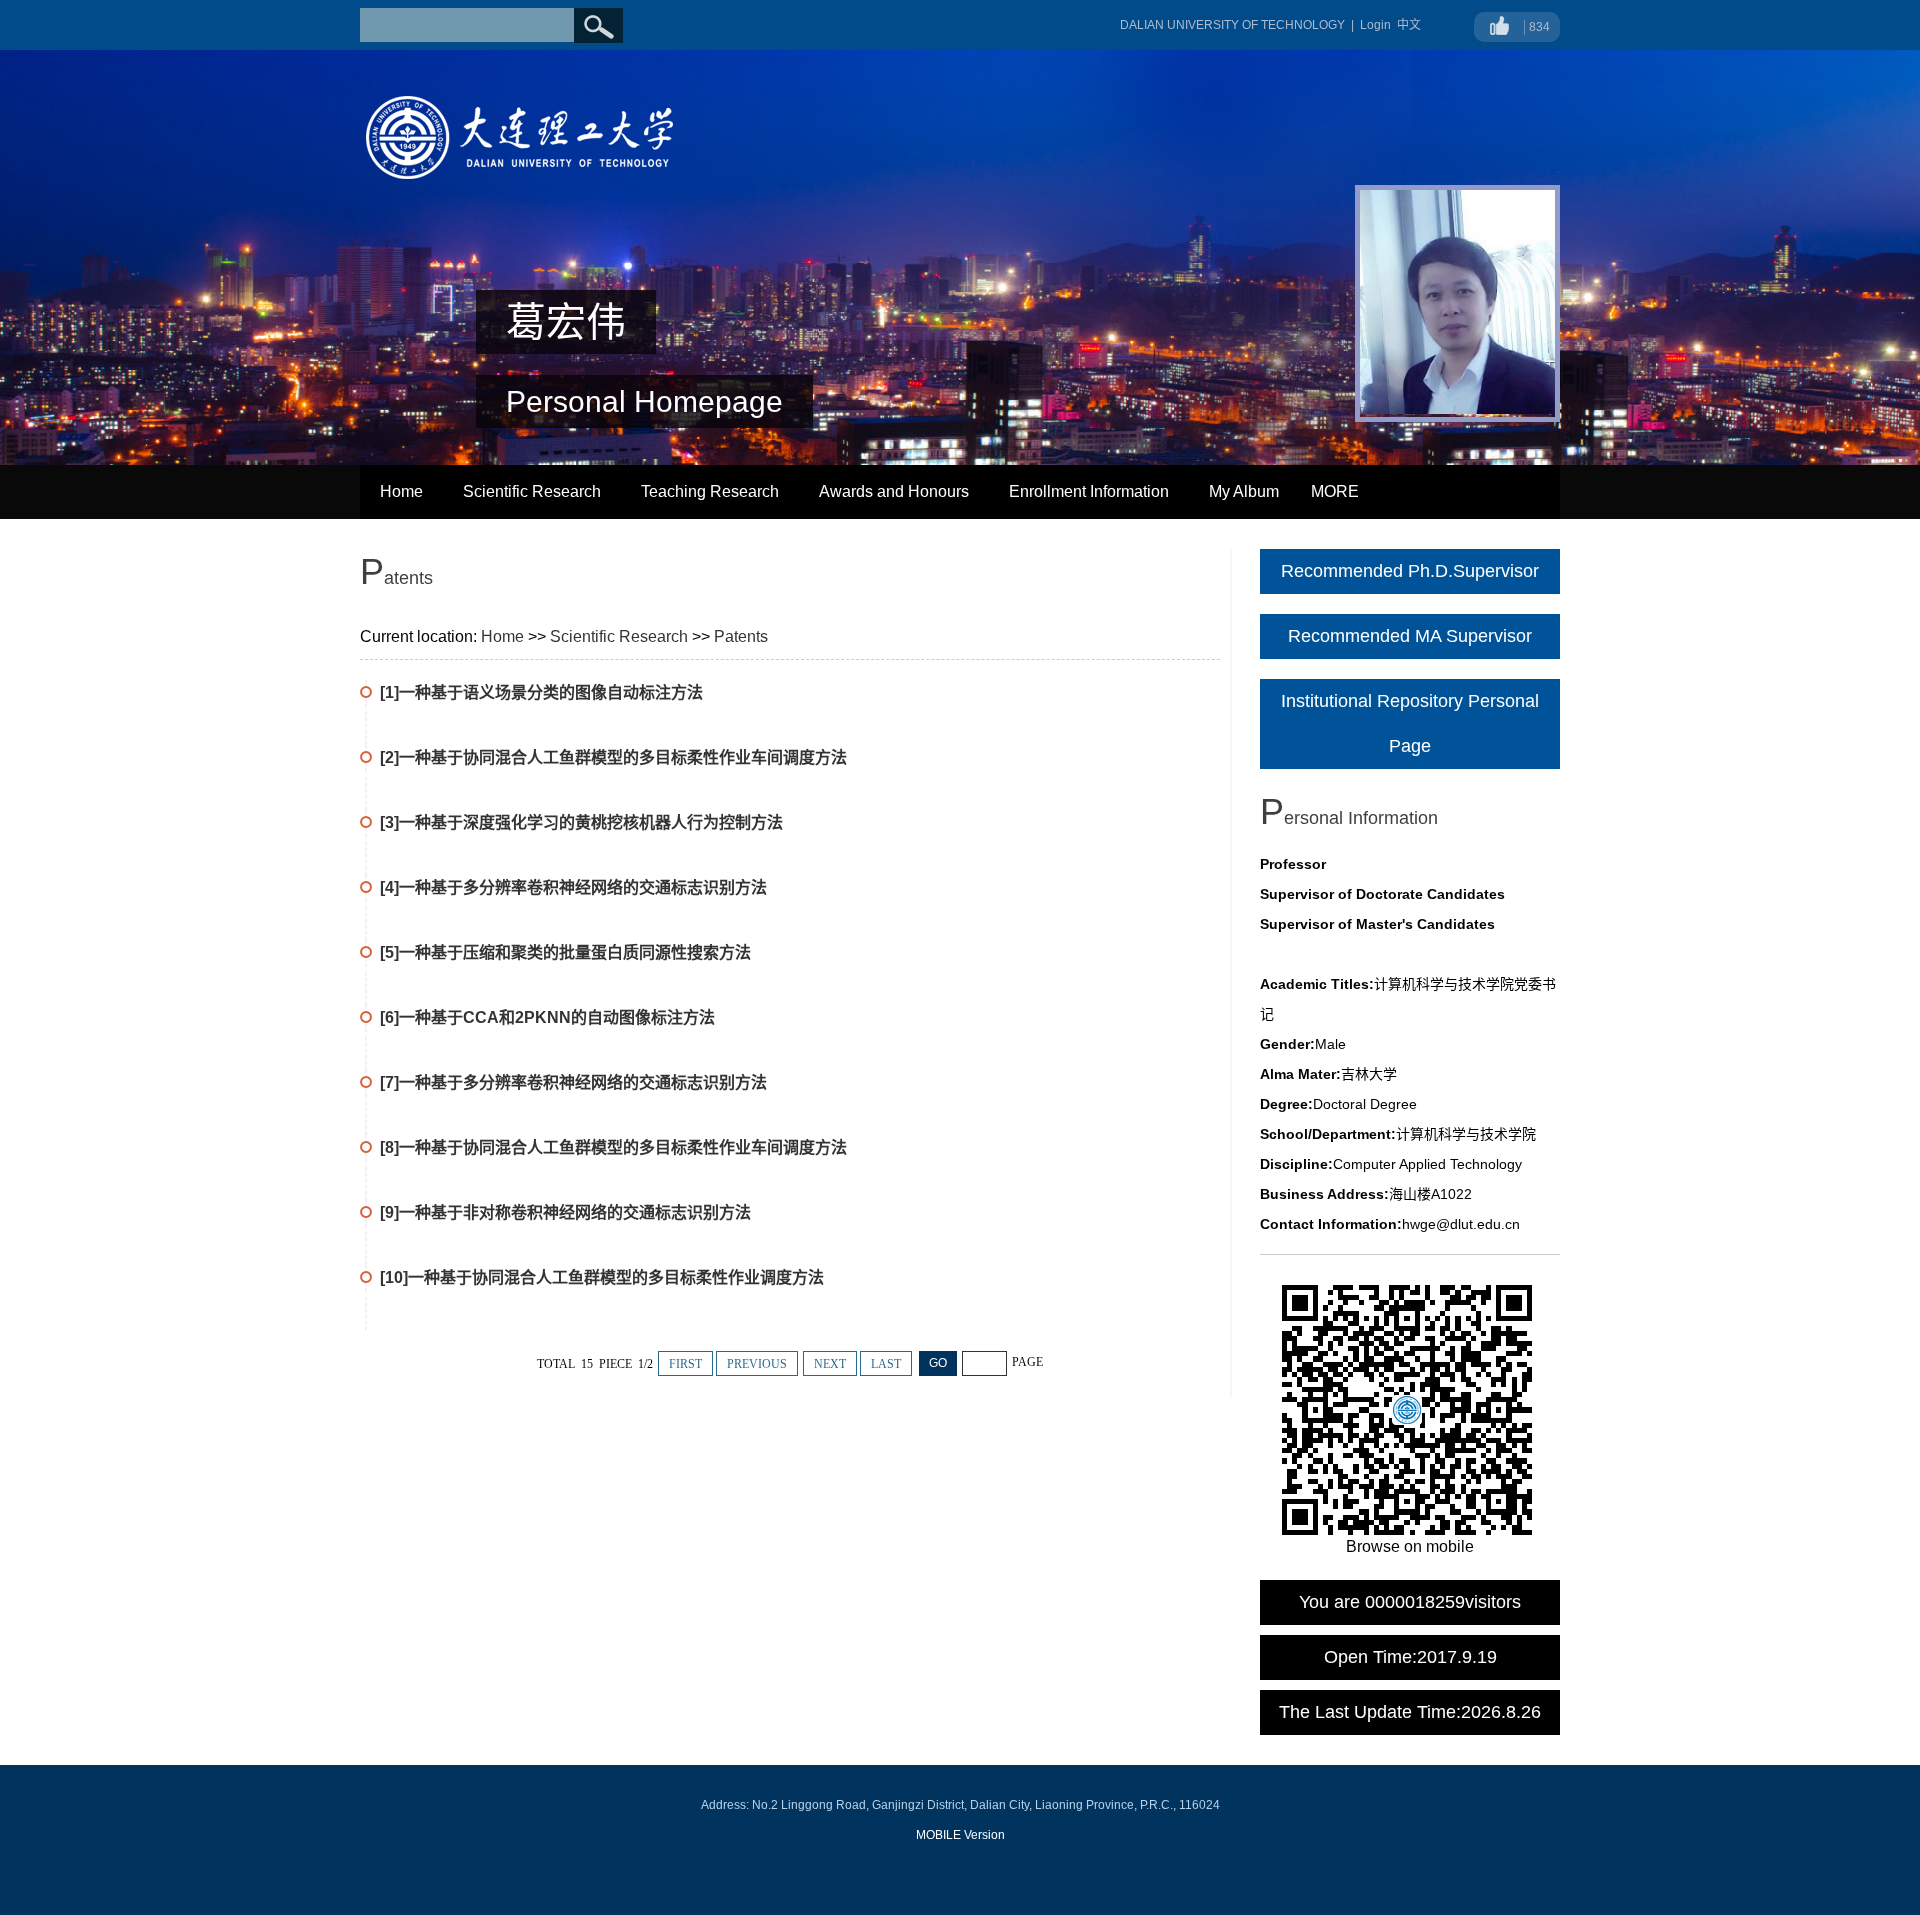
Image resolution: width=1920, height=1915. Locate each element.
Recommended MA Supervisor (1410, 636)
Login (1375, 25)
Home (401, 491)
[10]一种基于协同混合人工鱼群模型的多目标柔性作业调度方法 (602, 1277)
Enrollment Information (1089, 491)
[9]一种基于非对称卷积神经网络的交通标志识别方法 (565, 1212)
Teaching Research (710, 491)
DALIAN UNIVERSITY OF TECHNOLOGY (1232, 25)
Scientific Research (532, 491)
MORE (1335, 491)
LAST (886, 1364)
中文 (1409, 25)
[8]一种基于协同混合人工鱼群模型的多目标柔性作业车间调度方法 (613, 1147)
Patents (741, 636)
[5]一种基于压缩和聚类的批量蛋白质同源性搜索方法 (565, 952)
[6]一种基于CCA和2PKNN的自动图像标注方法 (547, 1017)
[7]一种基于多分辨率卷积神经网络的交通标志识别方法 (573, 1082)
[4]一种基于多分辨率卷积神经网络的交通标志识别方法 (573, 887)
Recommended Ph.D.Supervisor (1410, 571)
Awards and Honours (894, 491)
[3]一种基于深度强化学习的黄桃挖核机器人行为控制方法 (581, 822)
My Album (1244, 491)
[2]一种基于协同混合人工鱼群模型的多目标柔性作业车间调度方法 (613, 757)
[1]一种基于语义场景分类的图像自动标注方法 (541, 692)
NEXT (830, 1364)
